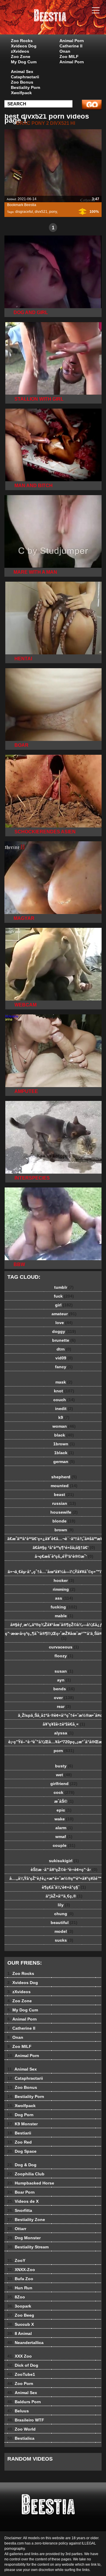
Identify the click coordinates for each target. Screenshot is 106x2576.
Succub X (21, 2324)
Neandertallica (25, 2343)
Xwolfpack (21, 93)
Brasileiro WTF (26, 2420)
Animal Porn (72, 41)
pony (53, 212)
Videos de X (23, 2201)
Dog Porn (20, 2115)
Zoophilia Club (26, 2174)
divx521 (41, 212)
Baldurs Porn (24, 2402)
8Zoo (16, 2297)
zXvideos (20, 51)
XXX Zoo (20, 2356)
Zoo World (21, 2429)
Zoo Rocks (22, 41)
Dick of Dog (23, 2365)
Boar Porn (21, 2192)
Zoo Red (20, 2142)
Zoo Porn (20, 2383)
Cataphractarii (25, 77)
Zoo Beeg (21, 2315)
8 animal (68, 23)
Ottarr (17, 2229)
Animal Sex (22, 72)
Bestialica (21, 2438)
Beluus (18, 2411)
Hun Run (20, 2288)
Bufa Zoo (20, 2279)
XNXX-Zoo (21, 2270)
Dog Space (22, 2151)
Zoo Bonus (22, 82)
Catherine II (71, 46)
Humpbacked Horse (31, 2183)
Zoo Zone (21, 57)
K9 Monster (23, 2124)
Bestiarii (19, 2133)
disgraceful (24, 212)
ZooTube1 (21, 2374)
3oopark (19, 2306)
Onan (65, 51)
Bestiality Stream (28, 2247)
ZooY (16, 2260)
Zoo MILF (69, 57)
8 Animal (20, 2333)
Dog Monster (24, 2238)
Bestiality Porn (26, 87)
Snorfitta (20, 2210)
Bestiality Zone (26, 2220)
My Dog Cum (24, 62)
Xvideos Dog (24, 46)
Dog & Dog (22, 2165)
